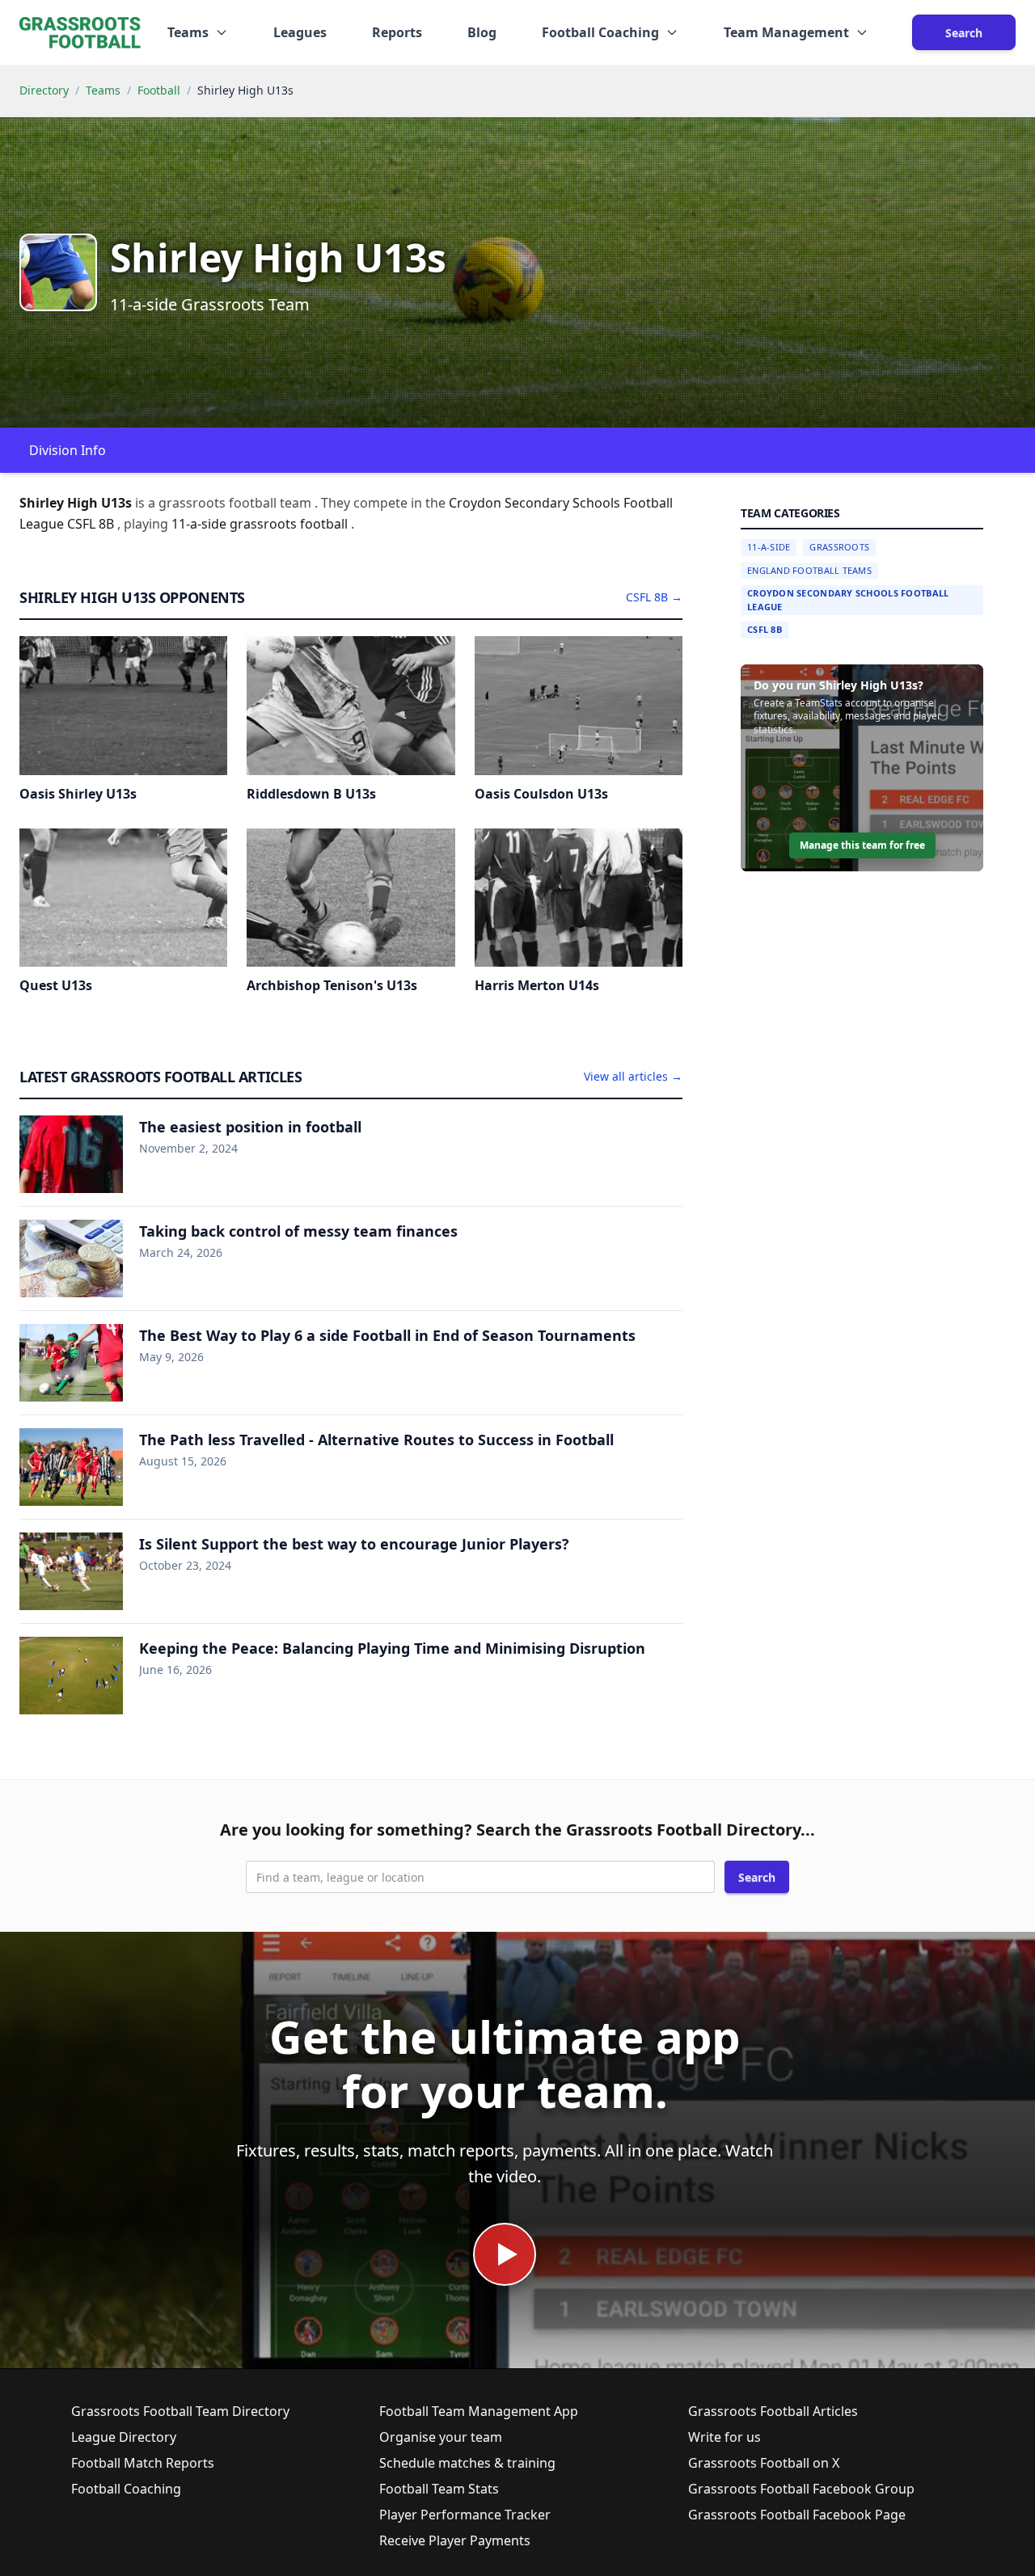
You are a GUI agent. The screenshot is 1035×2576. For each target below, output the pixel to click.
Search (964, 33)
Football (159, 90)
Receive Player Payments (455, 2540)
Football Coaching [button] (600, 32)
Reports (397, 32)
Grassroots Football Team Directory (180, 2411)
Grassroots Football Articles (773, 2411)
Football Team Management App (479, 2411)
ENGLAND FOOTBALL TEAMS (809, 570)
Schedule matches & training (467, 2463)
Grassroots (839, 547)
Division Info (68, 450)
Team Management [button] (786, 32)
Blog (482, 32)
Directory (44, 90)
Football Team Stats (439, 2489)
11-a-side (201, 524)
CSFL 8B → (654, 597)
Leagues (300, 32)
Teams (103, 90)
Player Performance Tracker (465, 2515)
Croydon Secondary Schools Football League (848, 600)
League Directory (124, 2437)
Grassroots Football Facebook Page (797, 2515)
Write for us (724, 2437)
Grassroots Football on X (764, 2463)
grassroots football (290, 524)
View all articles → (633, 1076)
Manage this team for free (862, 845)
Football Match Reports (143, 2463)
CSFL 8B (765, 629)
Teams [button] (188, 32)
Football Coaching (126, 2489)
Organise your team (441, 2437)
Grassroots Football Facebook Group (801, 2489)
